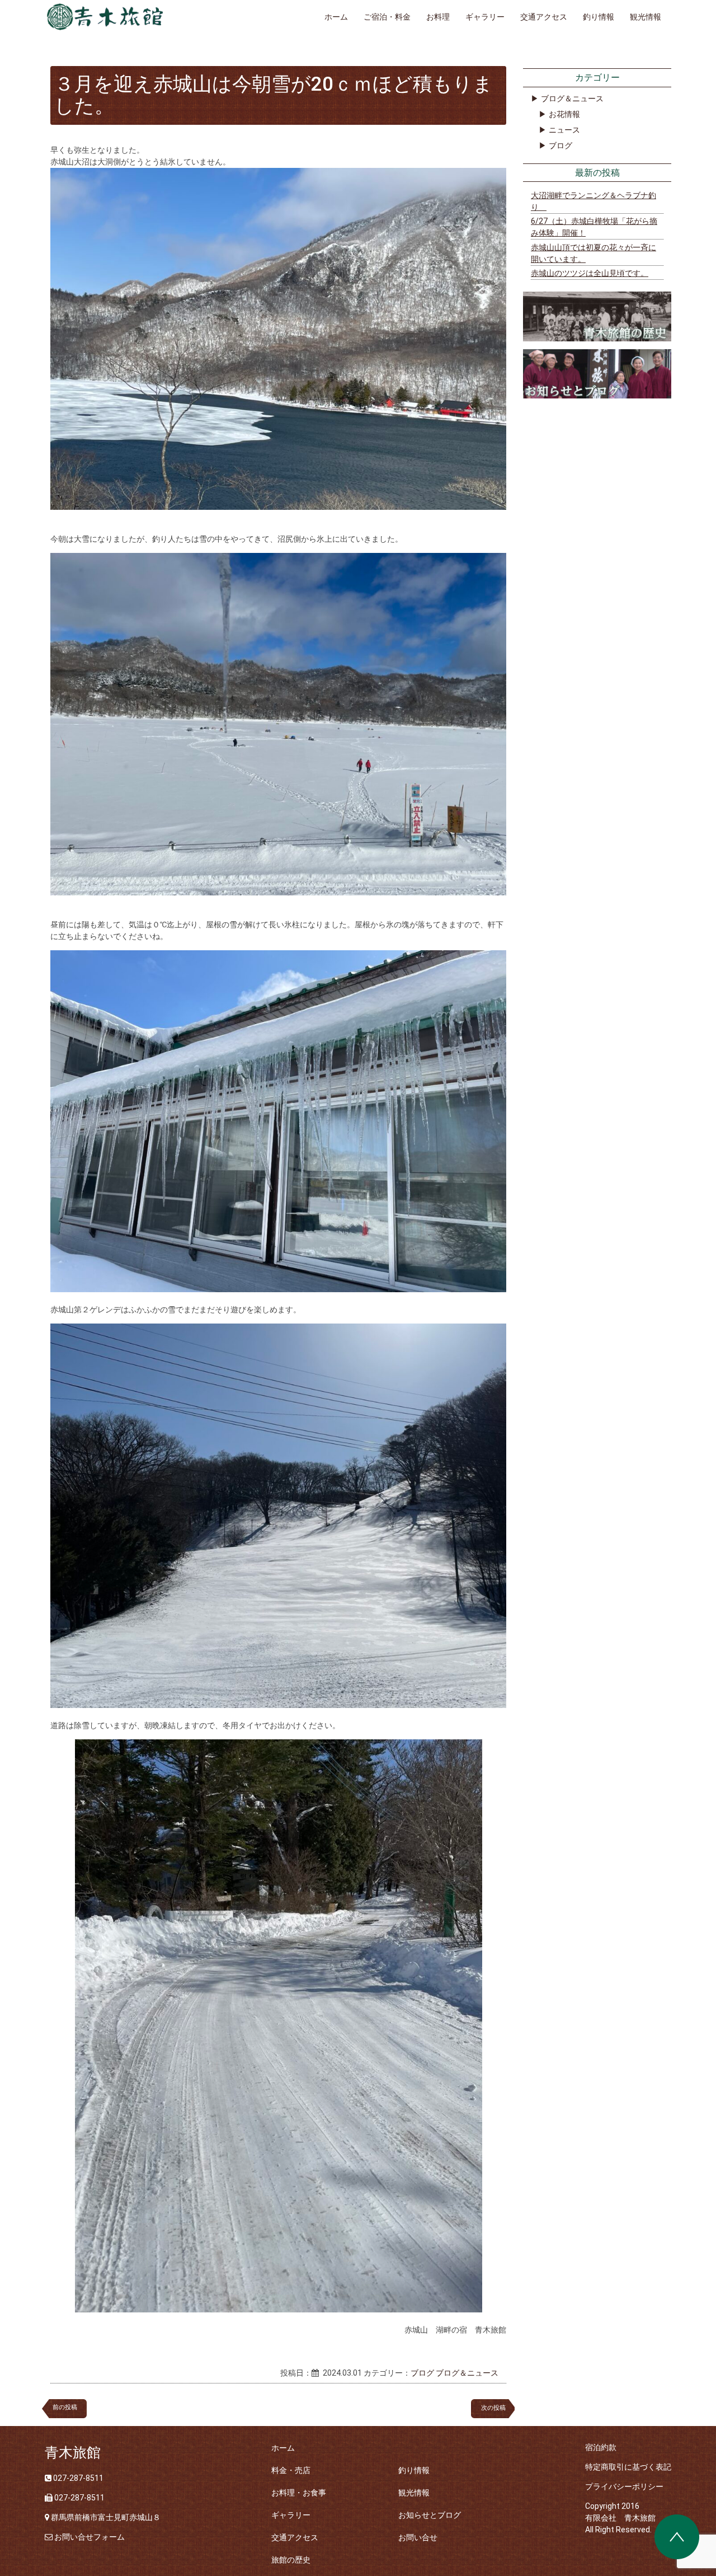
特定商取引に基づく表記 (628, 2467)
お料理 (438, 17)
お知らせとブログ (430, 2515)
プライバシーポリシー (624, 2486)
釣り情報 (599, 17)
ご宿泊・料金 (387, 17)
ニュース (564, 130)
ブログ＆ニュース (467, 2373)
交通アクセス (544, 17)
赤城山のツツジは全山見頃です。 (590, 273)
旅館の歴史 (291, 2560)
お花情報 (564, 114)
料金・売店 (291, 2470)
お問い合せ (418, 2537)
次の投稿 (496, 2408)
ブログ (422, 2373)
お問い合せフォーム (89, 2537)
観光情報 (646, 17)
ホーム (336, 17)
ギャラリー (485, 17)
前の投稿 (65, 2407)
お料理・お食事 (299, 2493)
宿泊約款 (601, 2447)
